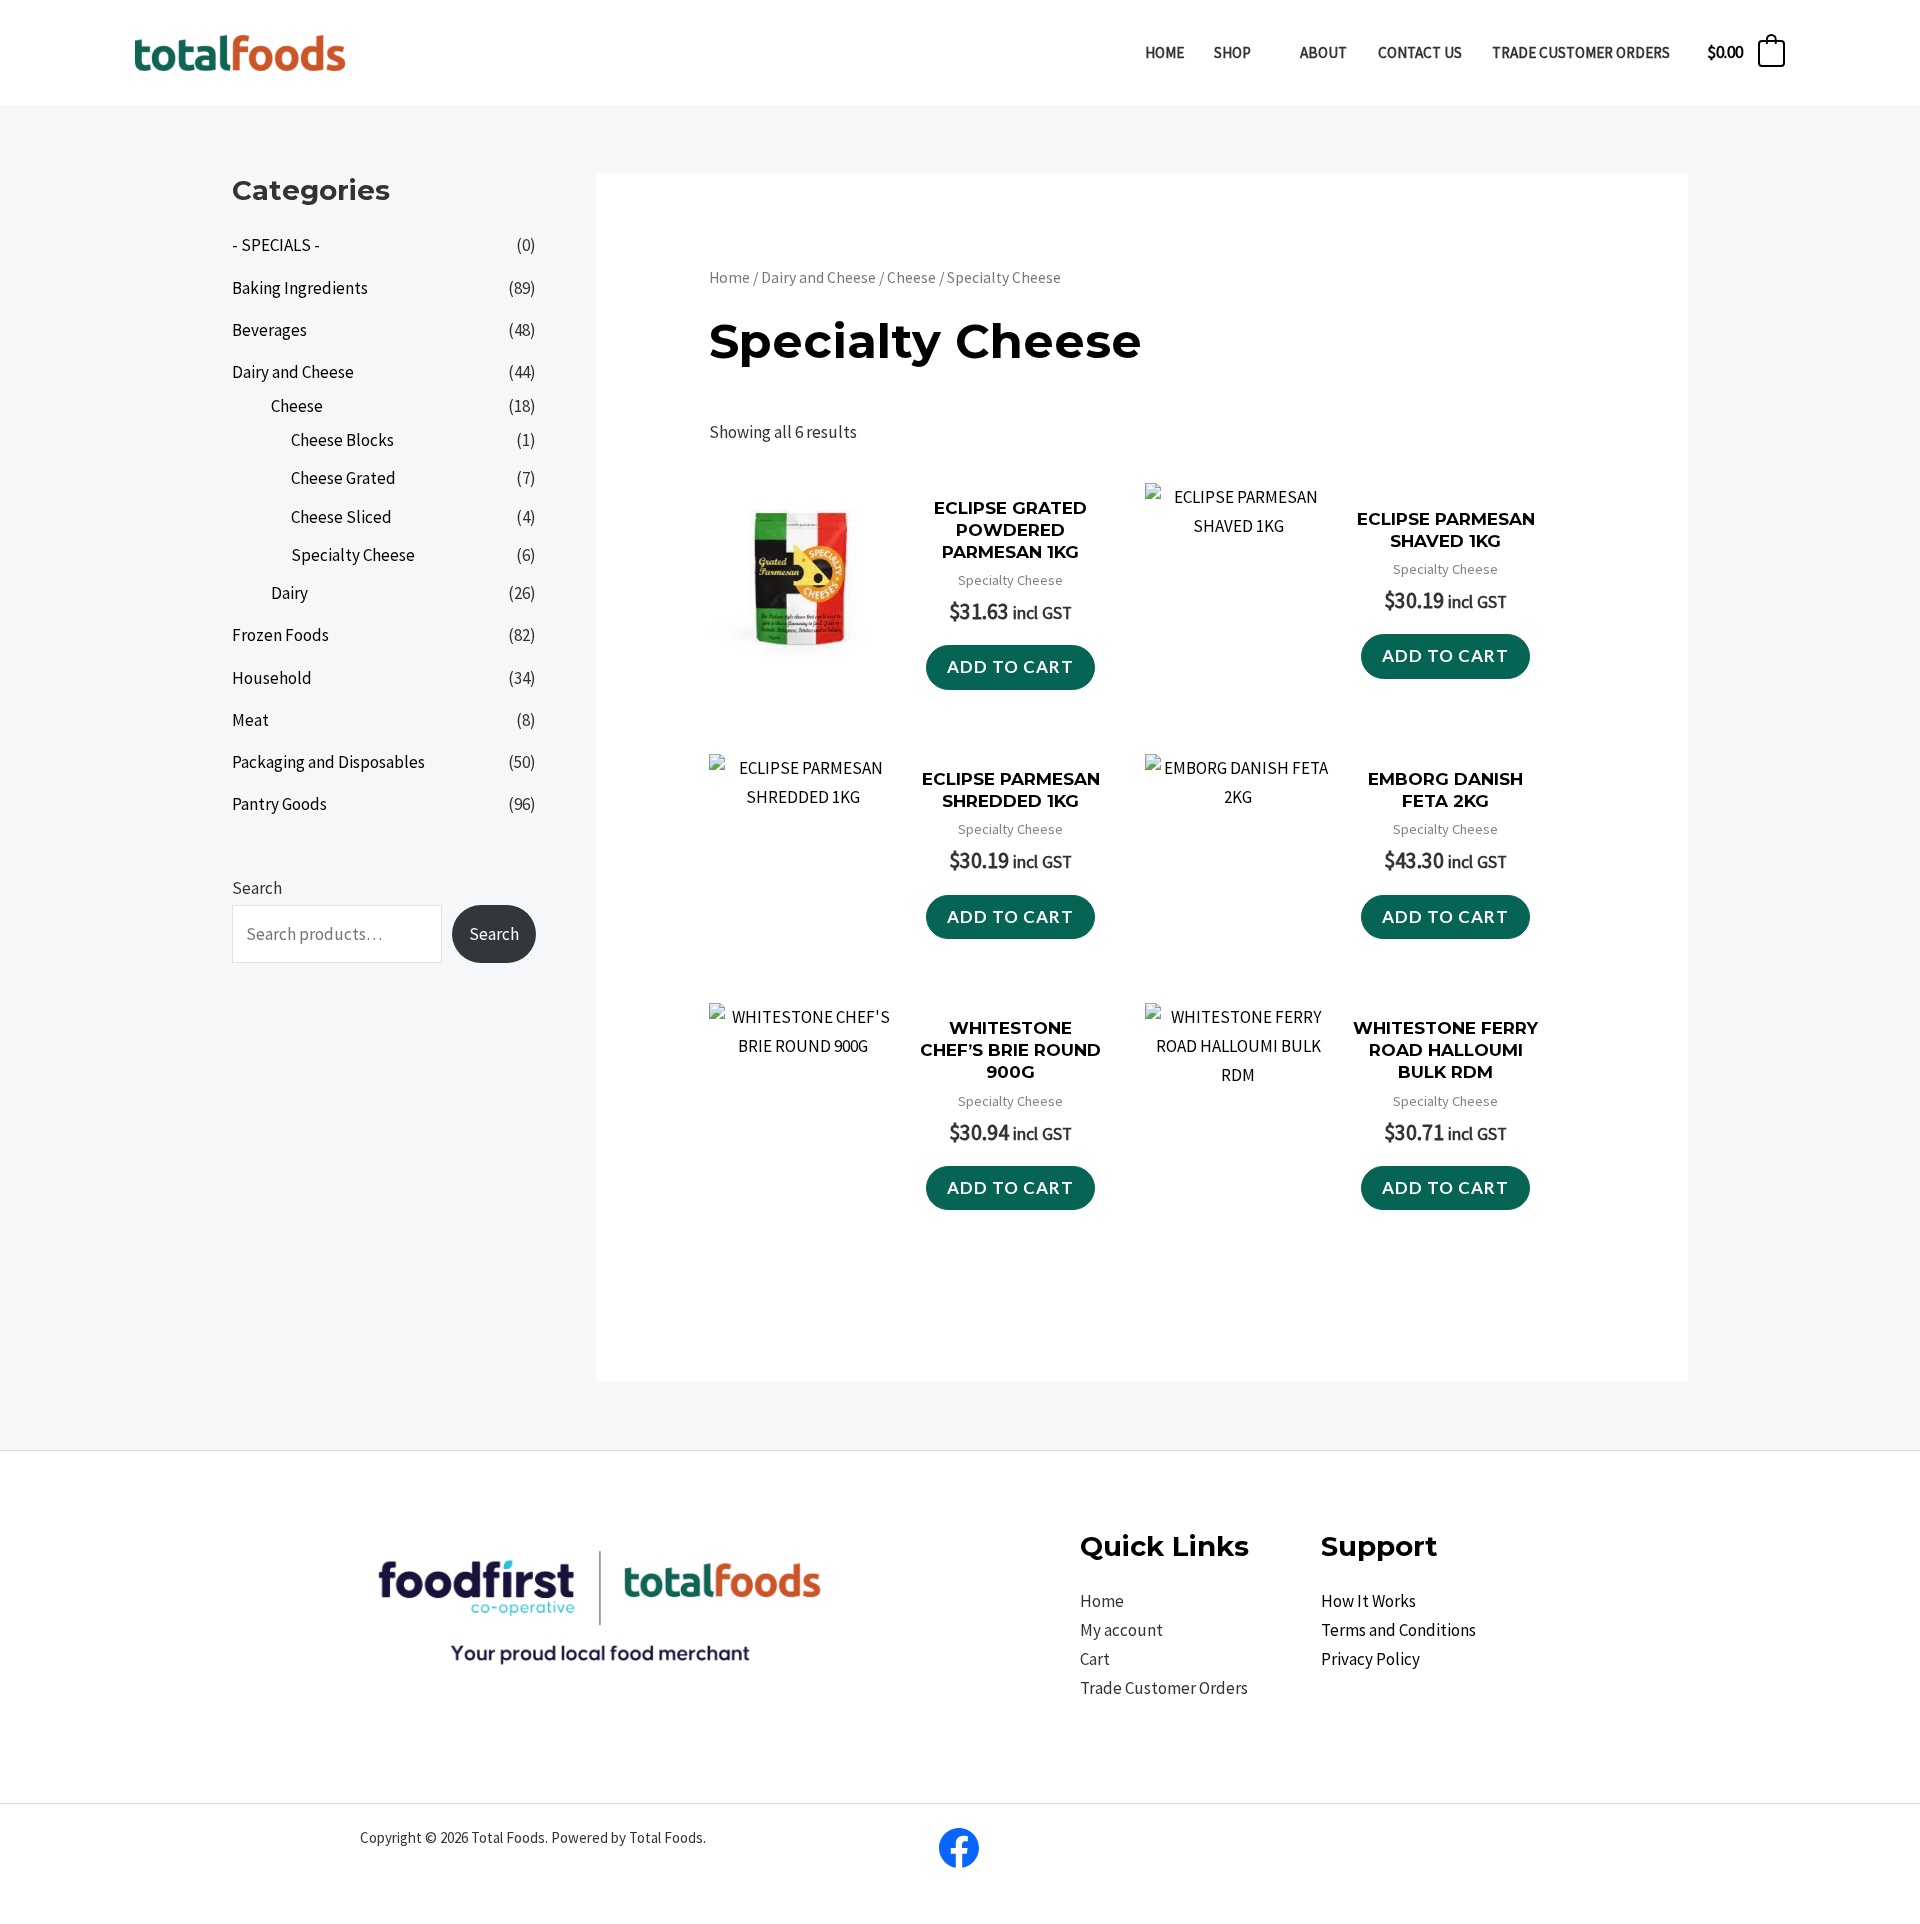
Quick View (803, 692)
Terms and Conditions (1398, 1630)
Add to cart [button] (1010, 666)
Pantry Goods (279, 804)
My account (1121, 1630)
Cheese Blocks (342, 440)
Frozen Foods (280, 635)
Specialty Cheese (353, 555)
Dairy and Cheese (293, 372)
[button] (1260, 52)
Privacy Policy (1370, 1659)
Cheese (297, 406)
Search (257, 888)
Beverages (269, 330)
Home (729, 277)
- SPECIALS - (276, 245)
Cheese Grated (343, 478)
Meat (250, 720)
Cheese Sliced (341, 517)
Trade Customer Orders (1164, 1688)
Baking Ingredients (300, 288)
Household (272, 678)
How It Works (1368, 1601)
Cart (1095, 1659)
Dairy (289, 593)
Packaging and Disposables (328, 762)
